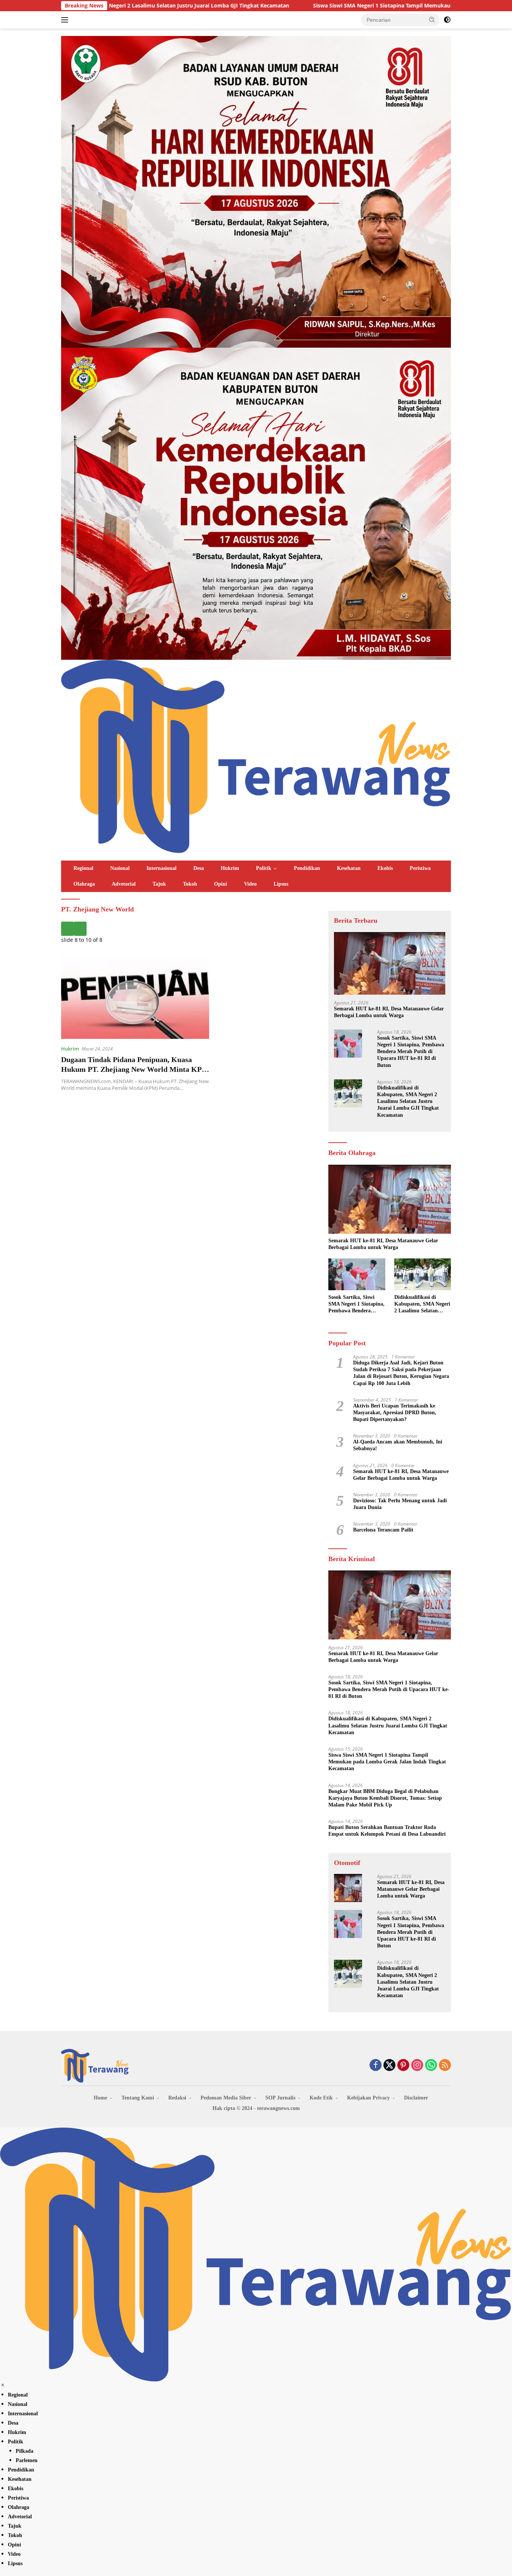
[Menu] (66, 20)
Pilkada (25, 2451)
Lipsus (281, 884)
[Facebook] (376, 2066)
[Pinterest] (403, 2066)
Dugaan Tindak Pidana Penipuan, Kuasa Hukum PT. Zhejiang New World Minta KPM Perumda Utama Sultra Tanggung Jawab (135, 1069)
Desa (199, 868)
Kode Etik (321, 2098)
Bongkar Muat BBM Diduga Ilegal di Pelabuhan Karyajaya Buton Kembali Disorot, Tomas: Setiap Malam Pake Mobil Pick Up (385, 1798)
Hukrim (230, 868)
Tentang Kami (138, 2098)
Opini (221, 884)
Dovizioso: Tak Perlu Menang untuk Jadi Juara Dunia (400, 1504)
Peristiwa (420, 868)
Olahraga (84, 884)
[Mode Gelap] (447, 20)
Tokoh (190, 884)
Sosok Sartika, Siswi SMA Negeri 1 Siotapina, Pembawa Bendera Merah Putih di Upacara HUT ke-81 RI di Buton (411, 1052)
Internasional (162, 868)
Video (250, 884)
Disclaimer (416, 2098)
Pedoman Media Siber (226, 2098)
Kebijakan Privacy (368, 2098)
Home (100, 2098)
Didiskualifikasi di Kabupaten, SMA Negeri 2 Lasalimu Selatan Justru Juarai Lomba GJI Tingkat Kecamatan (408, 1101)
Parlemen (27, 2460)
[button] (432, 19)
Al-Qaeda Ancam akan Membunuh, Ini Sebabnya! (398, 1445)
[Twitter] (389, 2066)
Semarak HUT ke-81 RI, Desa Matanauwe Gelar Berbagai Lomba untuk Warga (389, 1012)
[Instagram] (417, 2066)
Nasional (120, 868)
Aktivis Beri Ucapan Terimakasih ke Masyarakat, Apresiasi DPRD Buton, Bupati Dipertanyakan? (395, 1413)
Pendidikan (307, 868)
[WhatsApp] (431, 2066)
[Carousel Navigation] (189, 929)
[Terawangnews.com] (256, 755)
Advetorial (124, 884)
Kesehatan (349, 868)
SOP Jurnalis (280, 2098)
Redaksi (177, 2098)
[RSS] (445, 2066)
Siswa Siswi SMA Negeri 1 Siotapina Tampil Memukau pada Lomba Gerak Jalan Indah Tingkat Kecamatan (326, 6)
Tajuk (159, 884)
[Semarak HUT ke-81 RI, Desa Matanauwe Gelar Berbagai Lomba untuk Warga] (390, 963)
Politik (264, 868)
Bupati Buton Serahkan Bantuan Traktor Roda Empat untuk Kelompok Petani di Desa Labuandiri (387, 1831)
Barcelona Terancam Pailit (383, 1530)
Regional (83, 868)
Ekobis (385, 868)
